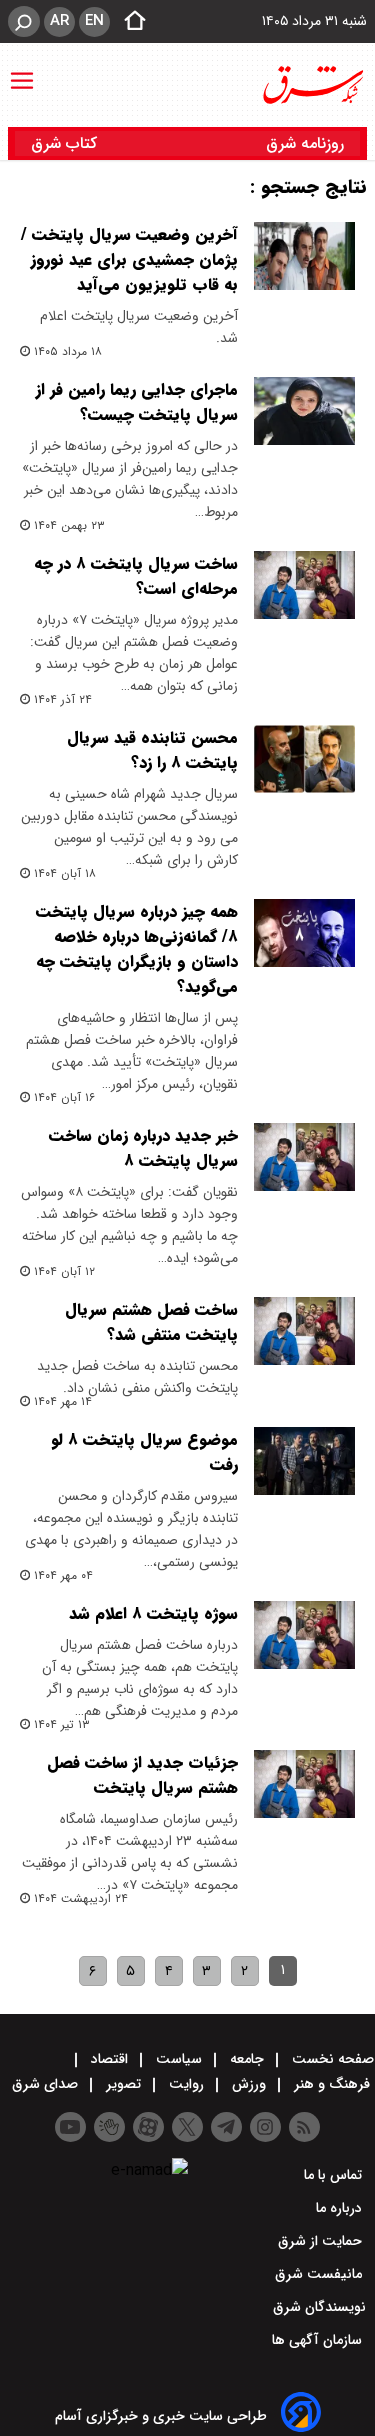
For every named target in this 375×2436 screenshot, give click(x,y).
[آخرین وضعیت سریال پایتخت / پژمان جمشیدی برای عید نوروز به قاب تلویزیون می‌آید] (304, 256)
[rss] (304, 2127)
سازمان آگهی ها (319, 2340)
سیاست (179, 2059)
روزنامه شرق (305, 143)
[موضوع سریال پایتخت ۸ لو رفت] (304, 1461)
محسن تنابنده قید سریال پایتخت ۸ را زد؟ (152, 750)
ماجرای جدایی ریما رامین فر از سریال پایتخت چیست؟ (137, 402)
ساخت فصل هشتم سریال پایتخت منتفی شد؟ (151, 1322)
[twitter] (187, 2127)
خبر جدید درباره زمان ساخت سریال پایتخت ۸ (143, 1148)
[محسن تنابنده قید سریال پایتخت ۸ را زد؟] (304, 759)
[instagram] (265, 2127)
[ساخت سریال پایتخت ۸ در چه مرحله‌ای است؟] (304, 585)
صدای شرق (47, 2084)
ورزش (249, 2084)
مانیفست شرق (320, 2274)
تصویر (123, 2084)
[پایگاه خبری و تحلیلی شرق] (312, 85)
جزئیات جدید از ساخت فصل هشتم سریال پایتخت (142, 1775)
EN (94, 21)
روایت (186, 2084)
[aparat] (148, 2127)
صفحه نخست (331, 2059)
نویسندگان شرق (319, 2307)
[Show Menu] (22, 71)
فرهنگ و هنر (332, 2084)
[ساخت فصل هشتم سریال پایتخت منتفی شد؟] (304, 1331)
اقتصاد (109, 2059)
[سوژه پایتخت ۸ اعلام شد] (304, 1635)
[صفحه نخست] (129, 22)
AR (59, 21)
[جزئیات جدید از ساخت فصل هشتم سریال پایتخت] (304, 1784)
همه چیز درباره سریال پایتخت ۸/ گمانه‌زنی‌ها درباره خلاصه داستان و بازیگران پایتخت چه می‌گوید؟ (137, 949)
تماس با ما (335, 2175)
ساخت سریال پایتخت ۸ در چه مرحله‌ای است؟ (136, 576)
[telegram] (226, 2127)
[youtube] (70, 2127)
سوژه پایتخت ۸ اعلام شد (153, 1613)
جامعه (247, 2059)
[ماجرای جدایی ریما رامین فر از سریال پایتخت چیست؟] (304, 411)
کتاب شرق (66, 143)
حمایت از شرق (322, 2241)
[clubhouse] (109, 2127)
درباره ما (341, 2208)
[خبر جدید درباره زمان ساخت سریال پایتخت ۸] (304, 1157)
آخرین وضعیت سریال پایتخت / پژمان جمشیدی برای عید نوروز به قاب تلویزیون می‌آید (129, 259)
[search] (24, 21)
